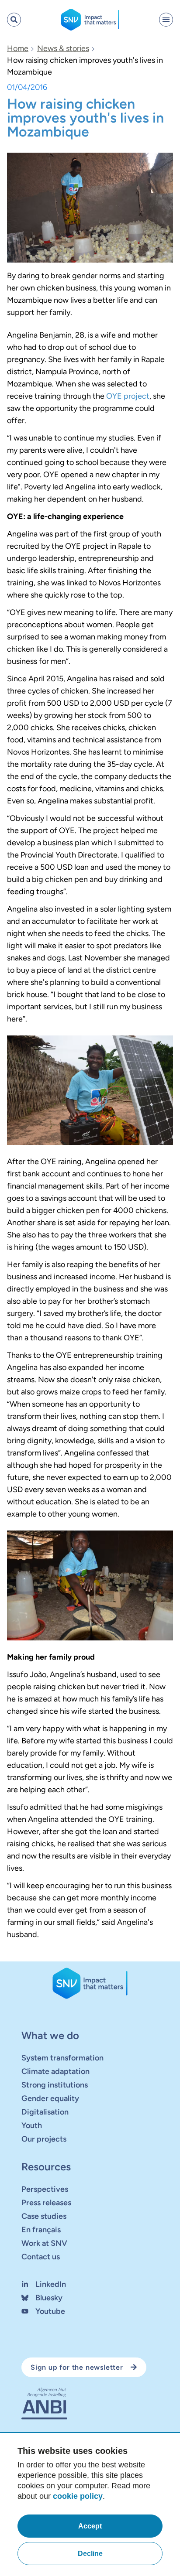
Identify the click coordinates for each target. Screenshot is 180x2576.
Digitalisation (45, 2112)
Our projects (44, 2139)
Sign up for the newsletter (77, 2367)
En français (41, 2230)
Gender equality (50, 2098)
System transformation (62, 2058)
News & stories (63, 48)
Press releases (46, 2203)
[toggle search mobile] (14, 20)
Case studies (44, 2216)
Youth (32, 2125)
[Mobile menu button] (166, 20)
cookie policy (78, 2496)
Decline (90, 2554)
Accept (90, 2526)
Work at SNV (44, 2243)
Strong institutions (55, 2085)
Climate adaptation (55, 2071)
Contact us (41, 2257)
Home (18, 48)
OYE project (128, 396)
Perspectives (45, 2189)
